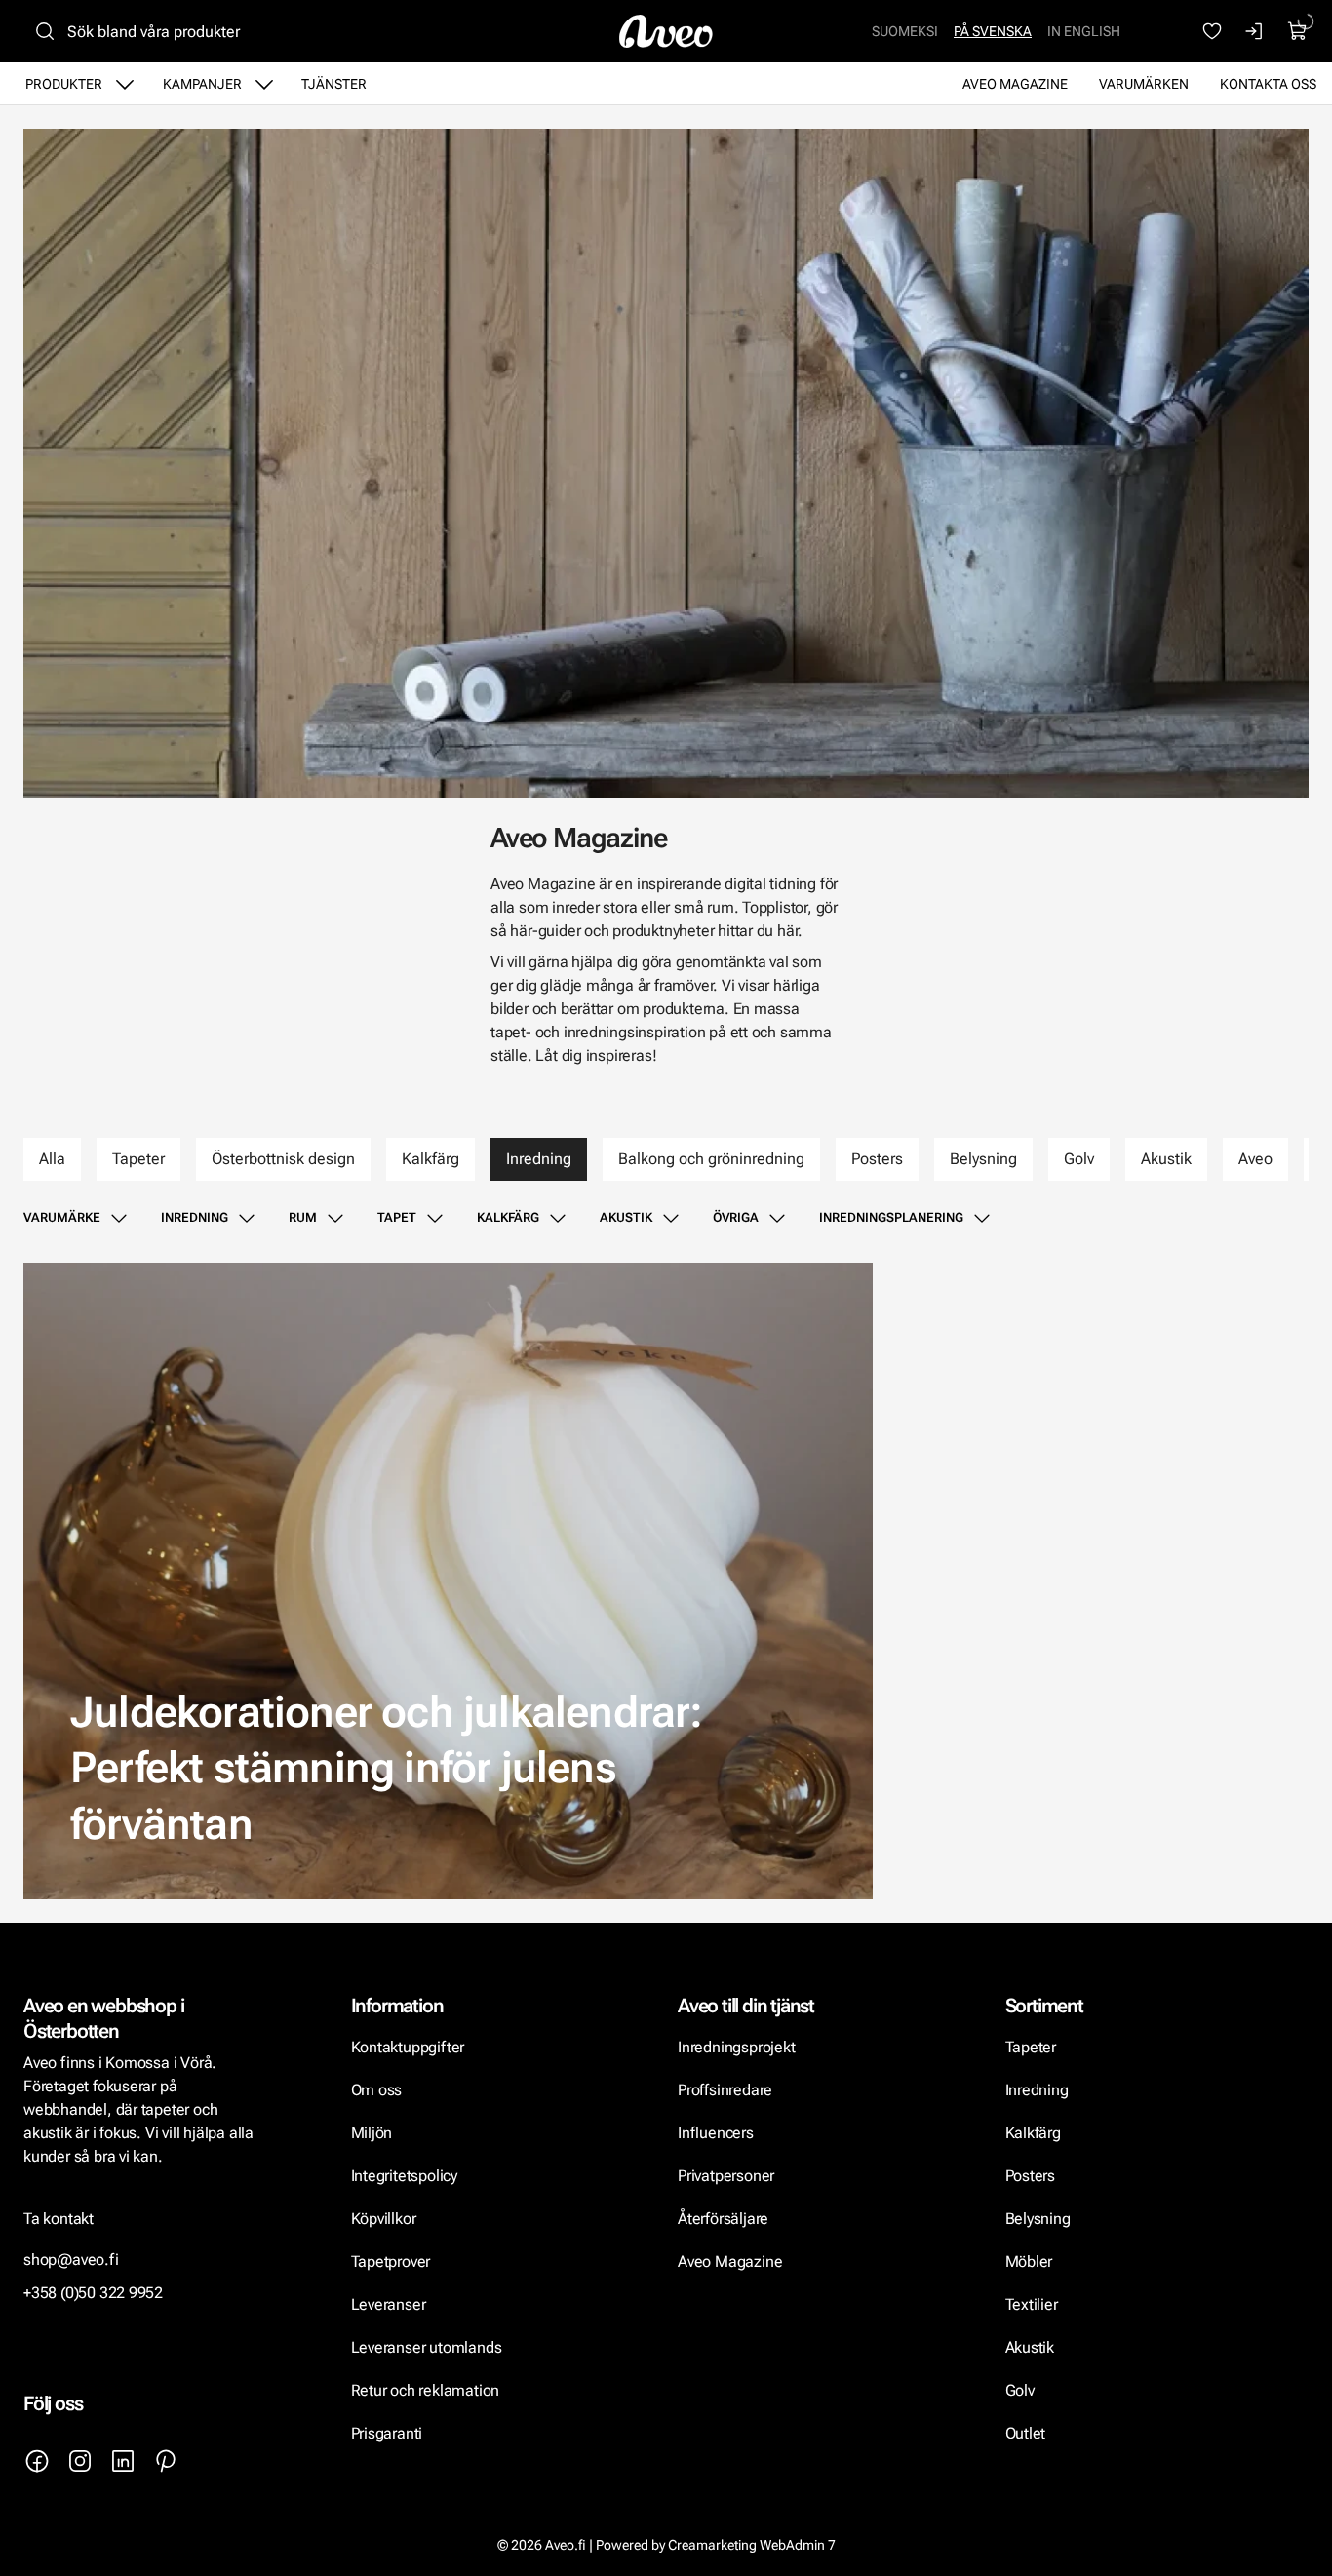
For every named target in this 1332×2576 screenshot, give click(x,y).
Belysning (983, 1159)
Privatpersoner (726, 2176)
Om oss (377, 2090)
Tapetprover (391, 2262)
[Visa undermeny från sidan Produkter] (125, 84)
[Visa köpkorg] (1298, 31)
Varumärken (1144, 84)
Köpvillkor (386, 2219)
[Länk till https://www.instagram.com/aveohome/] (80, 2461)
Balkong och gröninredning (711, 1159)
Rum (303, 1217)
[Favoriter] (1212, 31)
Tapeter (138, 1159)
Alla (52, 1159)
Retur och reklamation (426, 2390)
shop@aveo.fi (71, 2260)
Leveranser (389, 2304)
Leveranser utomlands (427, 2347)
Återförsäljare (723, 2219)
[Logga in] (1255, 31)
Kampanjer (202, 84)
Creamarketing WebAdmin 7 (752, 2545)
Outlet (1026, 2433)
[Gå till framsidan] (666, 31)
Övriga (736, 1217)
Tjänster (334, 84)
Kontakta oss (1268, 84)
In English (1084, 31)
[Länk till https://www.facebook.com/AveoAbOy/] (37, 2461)
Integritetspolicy (404, 2176)
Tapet (397, 1217)
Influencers (716, 2133)
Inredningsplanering (891, 1217)
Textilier (1032, 2304)
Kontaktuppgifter (408, 2047)
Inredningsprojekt (736, 2047)
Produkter (64, 84)
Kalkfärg (431, 1159)
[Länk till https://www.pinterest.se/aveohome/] (166, 2461)
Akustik (1166, 1159)
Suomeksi (905, 31)
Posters (877, 1159)
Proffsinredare (725, 2090)
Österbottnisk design (283, 1159)
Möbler (1029, 2262)
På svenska (993, 31)
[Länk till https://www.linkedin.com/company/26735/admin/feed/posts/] (123, 2461)
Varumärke (62, 1217)
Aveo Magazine (1015, 84)
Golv (1079, 1159)
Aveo (1255, 1159)
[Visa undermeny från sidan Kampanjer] (264, 84)
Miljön (372, 2133)
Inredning (539, 1159)
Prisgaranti (387, 2433)
